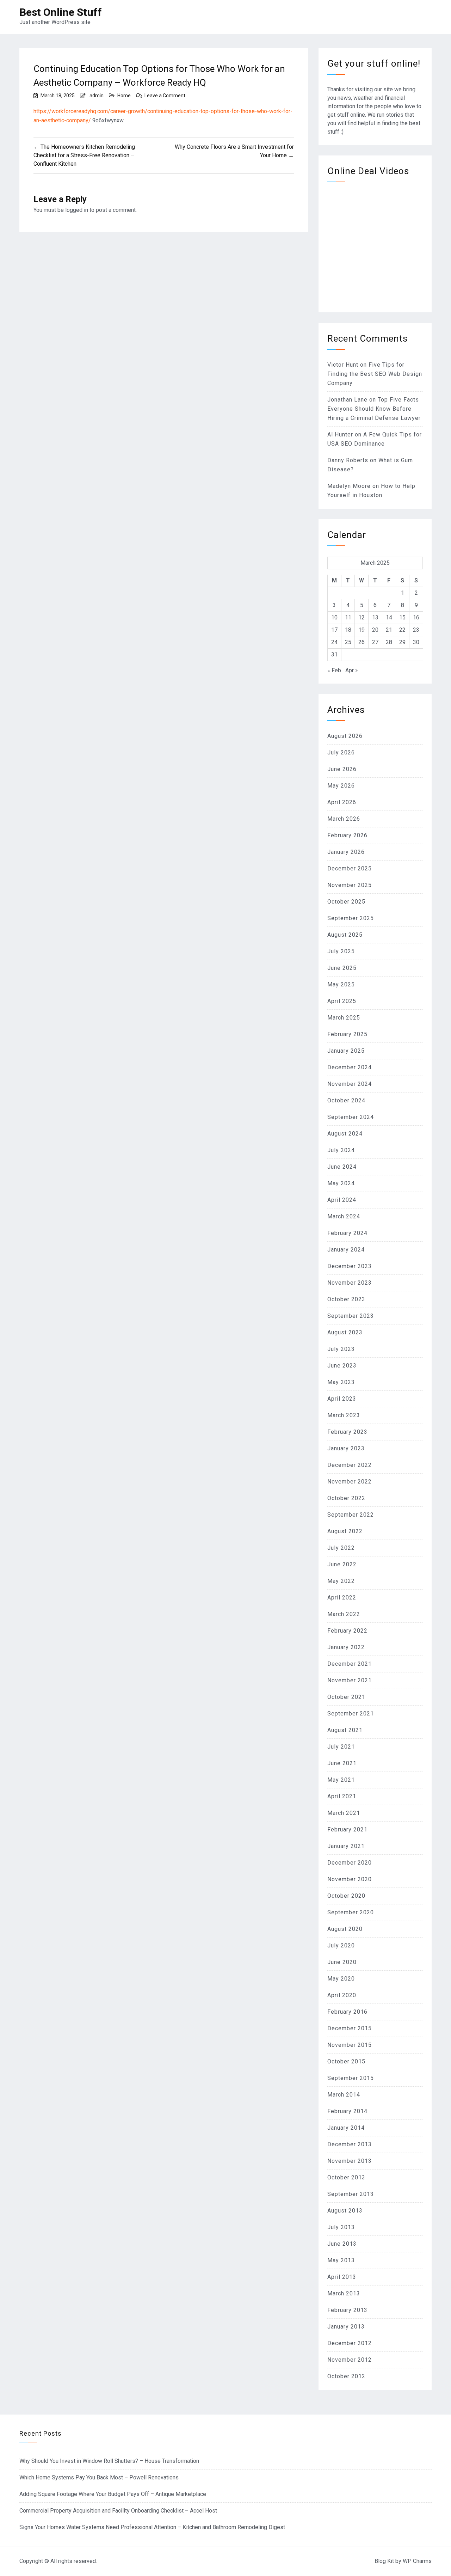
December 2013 (350, 2144)
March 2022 (344, 1614)
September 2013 (351, 2194)
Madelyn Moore (349, 486)
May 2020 (341, 1979)
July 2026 (341, 752)
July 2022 (341, 1548)
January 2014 (346, 2128)
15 (402, 617)
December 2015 (350, 2028)
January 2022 (346, 1647)
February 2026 (347, 835)
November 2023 (350, 1283)
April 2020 (342, 1995)
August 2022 (345, 1531)
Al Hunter (340, 435)
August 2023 (345, 1332)
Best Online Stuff (61, 12)
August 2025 (345, 935)
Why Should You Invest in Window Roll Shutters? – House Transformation (109, 2461)
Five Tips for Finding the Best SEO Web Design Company (375, 374)
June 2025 (342, 968)
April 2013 (342, 2277)
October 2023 (346, 1299)
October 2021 (346, 1697)
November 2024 (350, 1084)
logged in (77, 210)
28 (389, 642)
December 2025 (350, 868)
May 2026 (341, 786)
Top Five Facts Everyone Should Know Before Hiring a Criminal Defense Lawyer (374, 409)
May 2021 (341, 1780)
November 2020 (350, 1879)
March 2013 (344, 2293)
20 (375, 630)
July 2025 (341, 951)
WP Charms (417, 2561)
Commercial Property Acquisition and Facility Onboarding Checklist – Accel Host (118, 2511)
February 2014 (347, 2111)
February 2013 (347, 2310)
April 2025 (342, 1001)
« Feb (334, 670)
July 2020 (341, 1945)
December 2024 (350, 1067)
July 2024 (341, 1150)
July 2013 (341, 2227)
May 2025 (341, 984)
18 (348, 630)
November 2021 (350, 1680)
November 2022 (350, 1482)
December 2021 (350, 1664)
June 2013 (342, 2244)
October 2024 (346, 1100)
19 (362, 630)
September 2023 (351, 1316)
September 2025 (351, 918)
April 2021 (342, 1796)
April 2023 (342, 1399)
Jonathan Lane (347, 400)
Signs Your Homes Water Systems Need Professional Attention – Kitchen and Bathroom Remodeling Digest (152, 2527)
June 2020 (342, 1962)
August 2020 (345, 1929)
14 (389, 617)
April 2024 (342, 1200)
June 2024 (342, 1167)
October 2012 (346, 2376)
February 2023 (347, 1432)
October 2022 (346, 1498)
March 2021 (344, 1813)
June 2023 (342, 1366)
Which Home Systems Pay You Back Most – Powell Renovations (99, 2477)
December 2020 (350, 1863)
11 (348, 617)
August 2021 (345, 1730)
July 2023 (341, 1349)
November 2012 (350, 2360)
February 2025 (347, 1034)
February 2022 (347, 1631)
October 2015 (346, 2061)
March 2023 (344, 1415)
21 (389, 630)
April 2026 (342, 802)
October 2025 (346, 902)
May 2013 (341, 2260)
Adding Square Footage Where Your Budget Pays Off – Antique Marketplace (113, 2494)
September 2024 (351, 1117)
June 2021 (342, 1763)
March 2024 (344, 1216)
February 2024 (347, 1233)
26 (362, 642)
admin (97, 96)
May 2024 (341, 1183)
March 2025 (344, 1018)
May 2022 (341, 1581)
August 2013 (345, 2211)
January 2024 (346, 1250)
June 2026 (342, 769)
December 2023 (350, 1266)
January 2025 (346, 1051)
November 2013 (350, 2161)
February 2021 (347, 1829)
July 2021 (341, 1747)
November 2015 (350, 2045)
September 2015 (351, 2078)
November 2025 (350, 885)
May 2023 (341, 1382)
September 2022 (351, 1515)
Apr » (352, 670)
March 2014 (344, 2095)
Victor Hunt (343, 365)
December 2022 (350, 1465)
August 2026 (345, 736)
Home (124, 96)
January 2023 (346, 1448)
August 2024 (345, 1134)
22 (402, 630)
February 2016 (347, 2012)
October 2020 (346, 1896)
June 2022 (342, 1564)
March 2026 (344, 819)
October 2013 (346, 2177)
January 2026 (346, 852)
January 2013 (346, 2327)
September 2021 (351, 1714)
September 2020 (351, 1912)
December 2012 (350, 2343)
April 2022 (342, 1598)
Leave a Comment (165, 96)
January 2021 (346, 1846)
